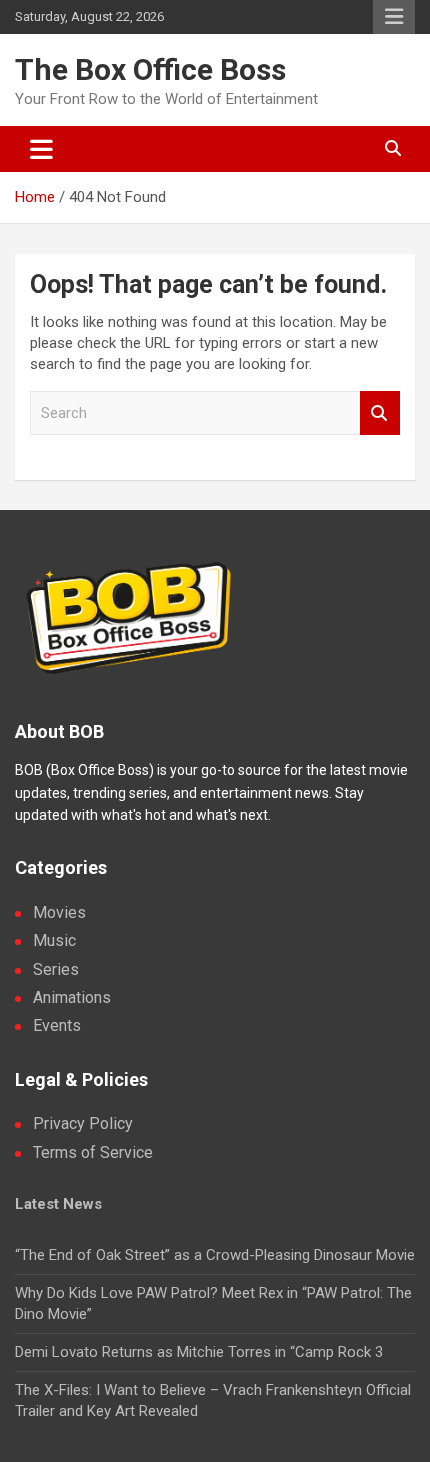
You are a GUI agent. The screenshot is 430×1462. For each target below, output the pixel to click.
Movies (59, 912)
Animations (72, 997)
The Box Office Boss (150, 69)
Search (380, 413)
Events (57, 1025)
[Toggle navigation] (41, 149)
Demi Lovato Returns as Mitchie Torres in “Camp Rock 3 (199, 1352)
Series (56, 969)
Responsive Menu (394, 17)
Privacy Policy (83, 1123)
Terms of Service (93, 1152)
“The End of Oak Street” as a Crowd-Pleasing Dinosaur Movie (215, 1255)
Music (54, 940)
